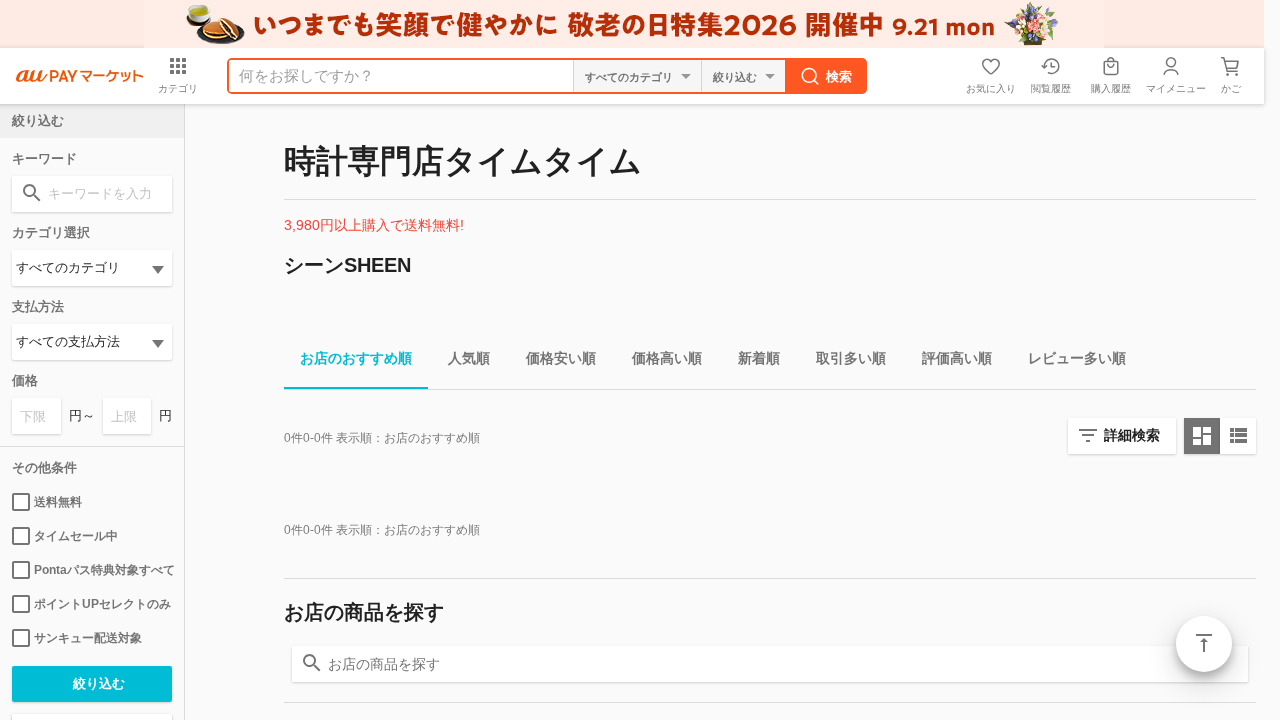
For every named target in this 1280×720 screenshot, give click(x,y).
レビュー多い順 (1077, 358)
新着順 (759, 358)
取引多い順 (851, 358)
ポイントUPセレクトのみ (102, 604)
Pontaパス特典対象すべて (103, 570)
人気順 (469, 358)
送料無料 (58, 502)
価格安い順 (561, 358)
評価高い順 (957, 358)
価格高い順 (667, 358)
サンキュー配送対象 (88, 638)
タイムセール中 (76, 536)
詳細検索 (1132, 435)
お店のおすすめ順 (356, 358)
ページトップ (1204, 644)
